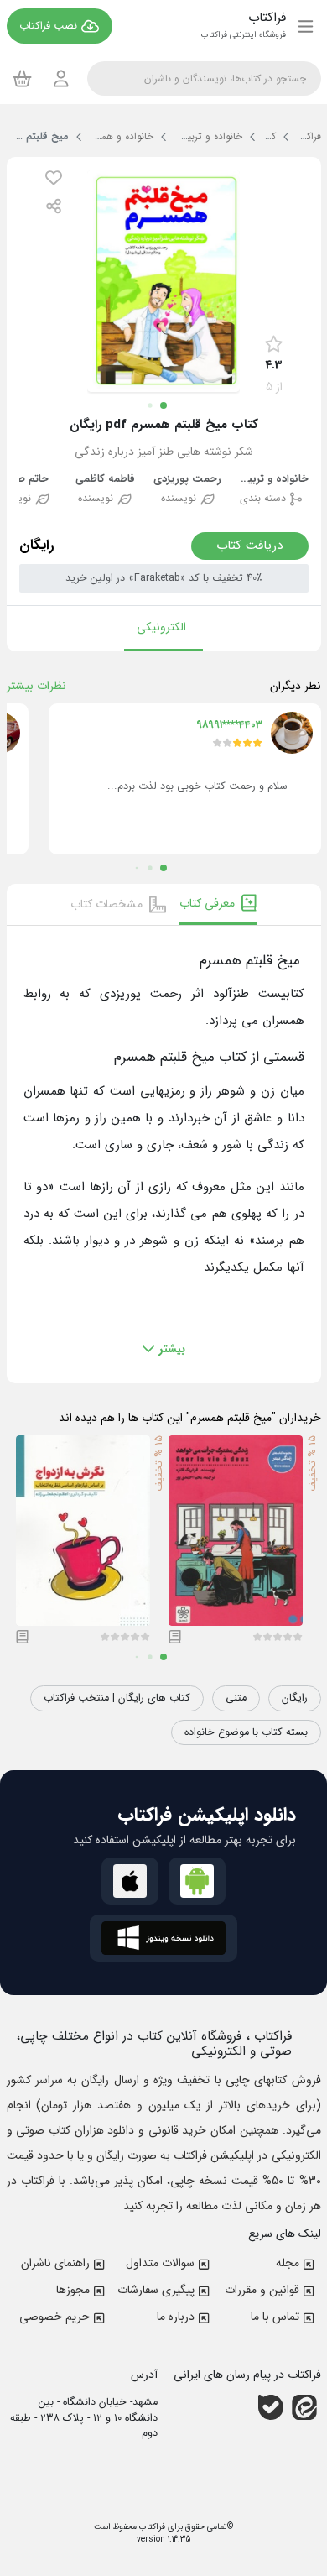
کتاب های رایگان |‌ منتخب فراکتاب (117, 1698)
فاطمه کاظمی (105, 480)
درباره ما (176, 2317)
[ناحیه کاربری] (61, 78)
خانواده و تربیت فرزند (271, 480)
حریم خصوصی (54, 2317)
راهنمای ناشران (55, 2263)
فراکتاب (151, 2527)
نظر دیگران (296, 686)
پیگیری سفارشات (156, 2290)
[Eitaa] (304, 2407)
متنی (236, 1698)
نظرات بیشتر (36, 686)
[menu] (306, 26)
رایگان (295, 1698)
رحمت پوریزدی (187, 480)
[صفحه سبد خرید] (22, 78)
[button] (54, 178)
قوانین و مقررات (262, 2290)
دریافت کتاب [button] (250, 546)
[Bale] (271, 2407)
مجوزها (73, 2290)
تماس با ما (275, 2317)
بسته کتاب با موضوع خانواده (246, 1732)
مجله (288, 2263)
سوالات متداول (160, 2263)
